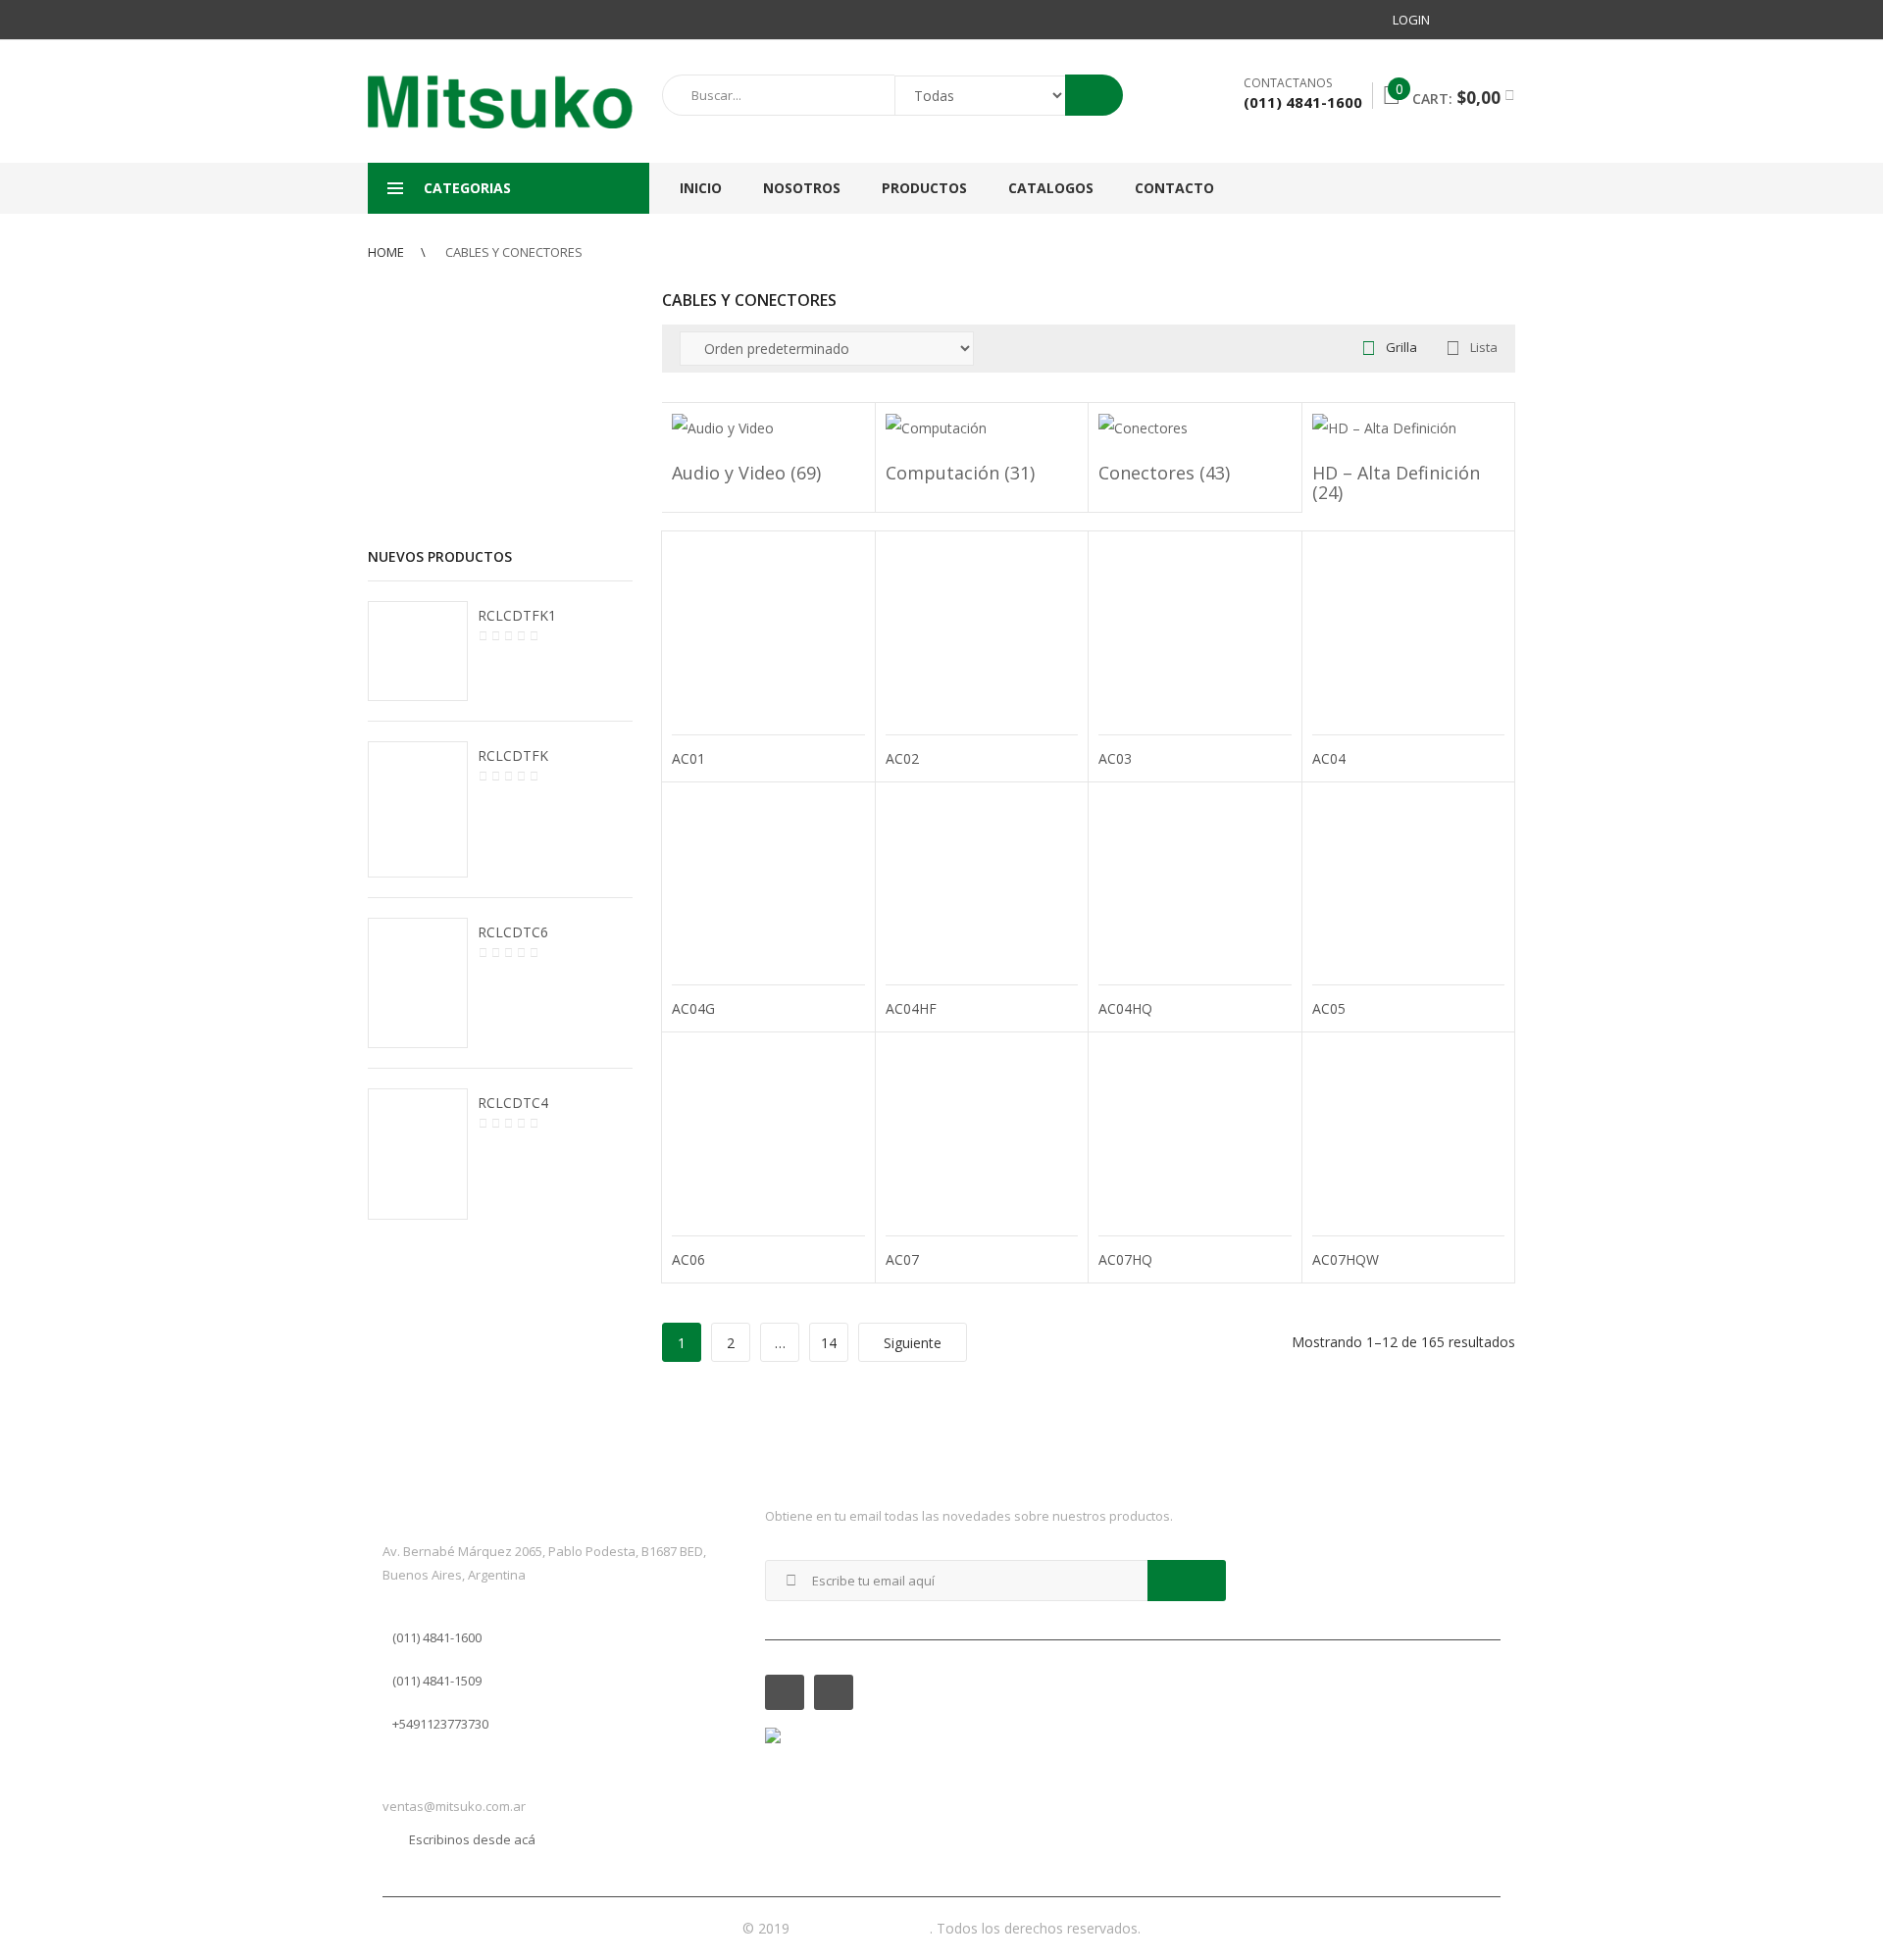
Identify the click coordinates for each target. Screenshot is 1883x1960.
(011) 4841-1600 (437, 1637)
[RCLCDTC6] (418, 982)
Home (386, 252)
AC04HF (911, 1008)
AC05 (1329, 1008)
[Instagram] (1500, 20)
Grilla (1401, 347)
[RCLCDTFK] (418, 810)
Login (1411, 20)
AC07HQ (1125, 1259)
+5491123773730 (440, 1724)
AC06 (688, 1259)
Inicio (701, 188)
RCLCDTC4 (513, 1103)
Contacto (1174, 188)
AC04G (693, 1008)
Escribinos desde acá (472, 1839)
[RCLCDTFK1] (418, 651)
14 (829, 1343)
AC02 (902, 758)
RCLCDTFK (513, 755)
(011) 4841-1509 (437, 1681)
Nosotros (802, 188)
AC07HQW (1346, 1259)
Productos (924, 188)
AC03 (1115, 758)
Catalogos (1051, 188)
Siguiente (913, 1343)
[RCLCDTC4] (418, 1155)
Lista (1484, 347)
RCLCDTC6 (513, 932)
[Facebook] (1464, 20)
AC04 (1329, 758)
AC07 (902, 1259)
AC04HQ (1125, 1008)
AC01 (688, 758)
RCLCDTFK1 (517, 615)
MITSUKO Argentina (862, 1928)
